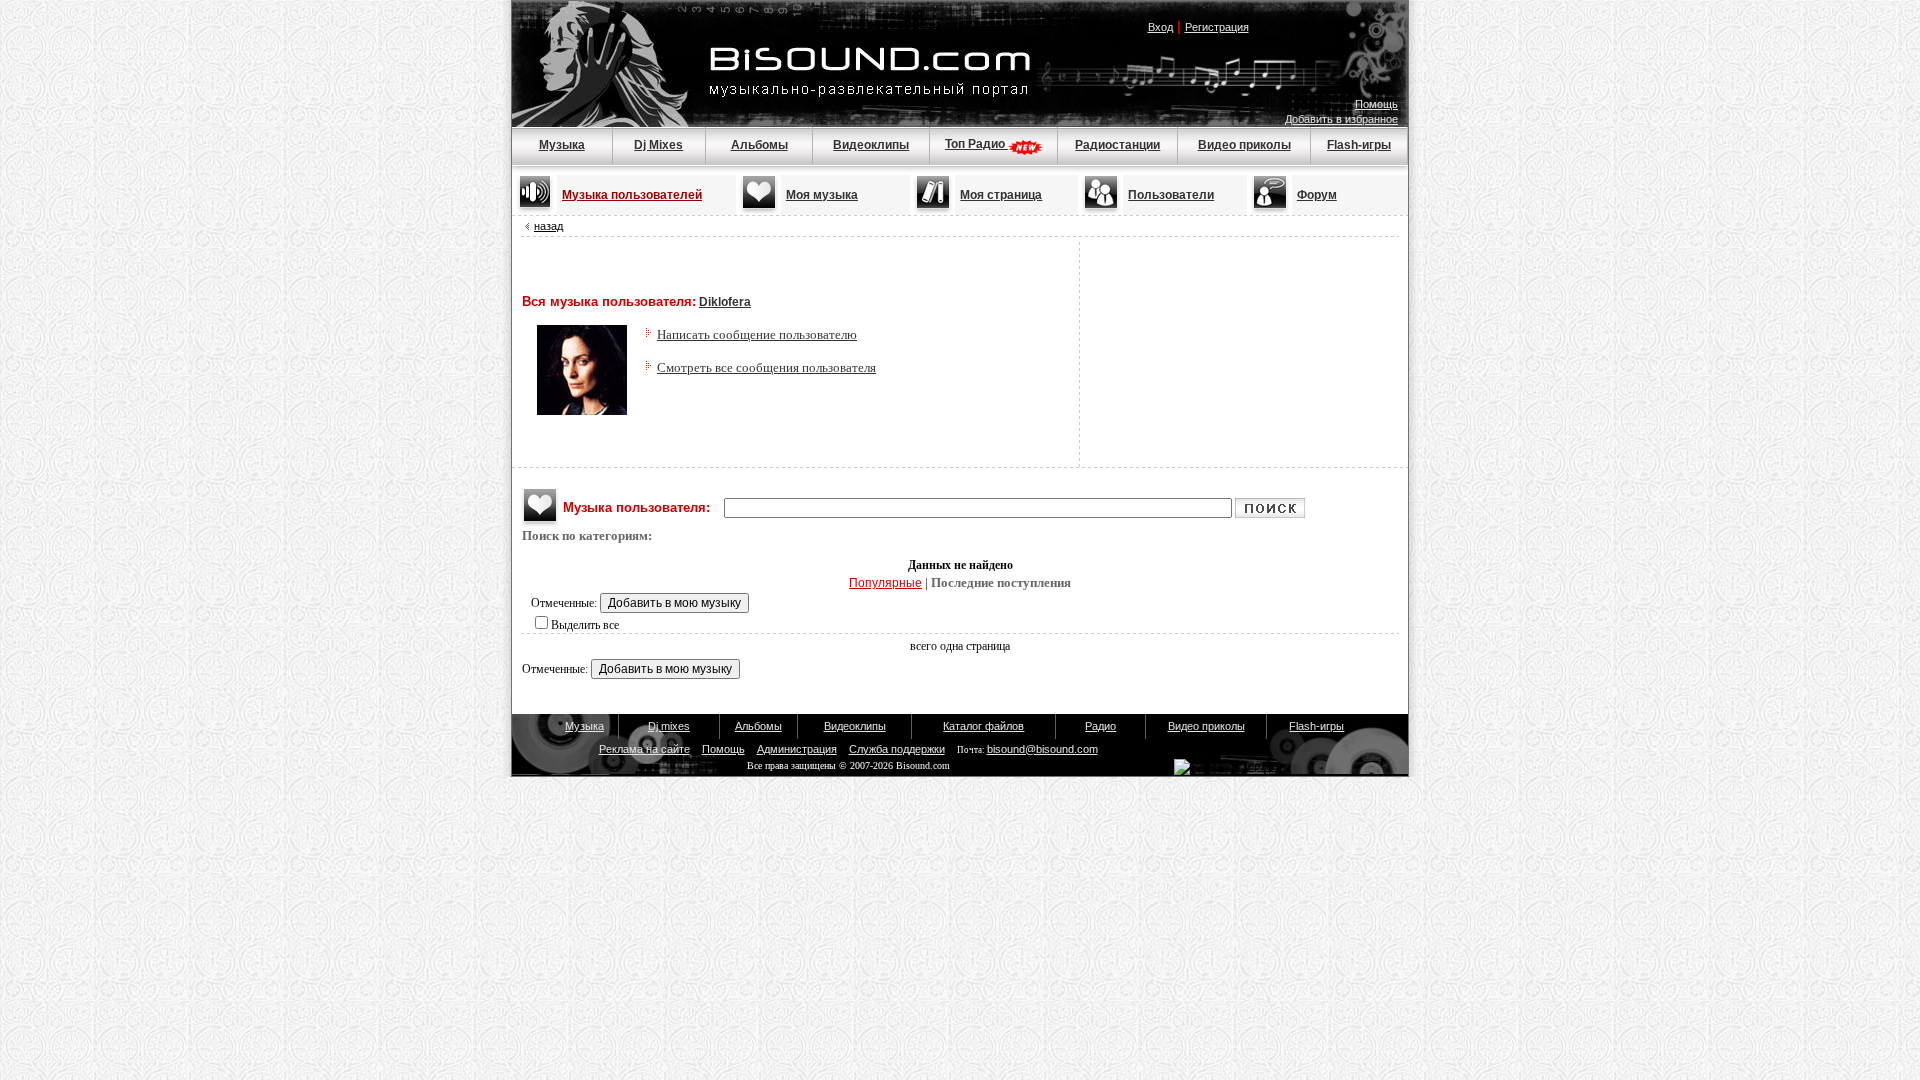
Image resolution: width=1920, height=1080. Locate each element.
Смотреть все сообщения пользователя (766, 367)
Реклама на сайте (644, 749)
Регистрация (1217, 27)
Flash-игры (1359, 145)
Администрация (797, 749)
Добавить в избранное (1341, 119)
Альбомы (759, 145)
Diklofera (725, 302)
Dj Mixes (658, 145)
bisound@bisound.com (1042, 749)
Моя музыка (822, 195)
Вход (1160, 27)
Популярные (885, 583)
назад (548, 226)
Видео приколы (1244, 145)
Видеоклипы (871, 145)
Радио (1100, 726)
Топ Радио (976, 144)
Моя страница (1001, 195)
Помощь (1376, 104)
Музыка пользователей (632, 195)
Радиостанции (1117, 145)
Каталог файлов (983, 726)
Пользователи (1171, 195)
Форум (1317, 195)
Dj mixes (669, 726)
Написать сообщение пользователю (757, 334)
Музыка (562, 145)
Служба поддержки (897, 749)
